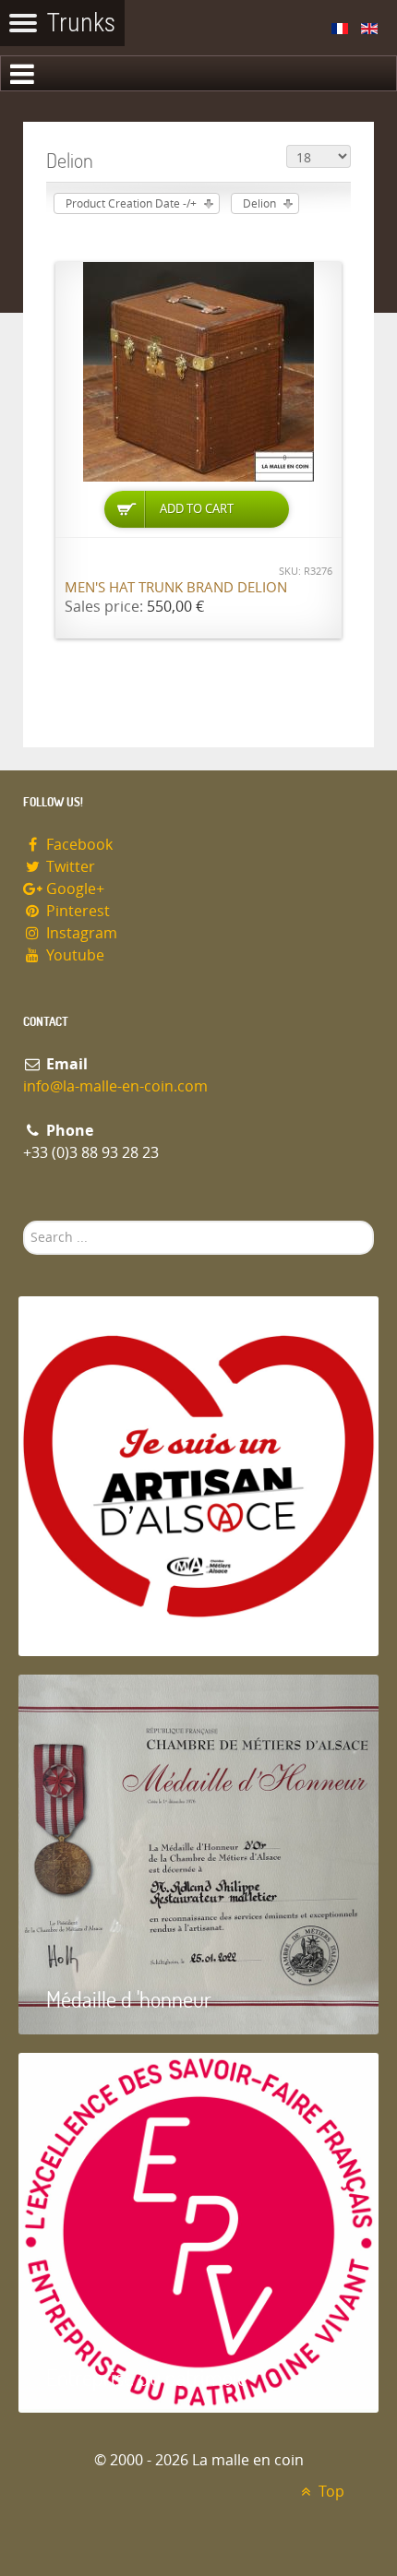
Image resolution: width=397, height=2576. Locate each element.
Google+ (73, 889)
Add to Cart (197, 509)
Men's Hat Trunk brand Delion (176, 588)
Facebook (78, 845)
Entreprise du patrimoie (147, 2377)
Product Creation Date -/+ (131, 204)
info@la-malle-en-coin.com (115, 1086)
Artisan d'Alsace (112, 1621)
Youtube (73, 955)
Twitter (69, 867)
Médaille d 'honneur (129, 1999)
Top (330, 2492)
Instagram (80, 933)
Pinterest (76, 911)
